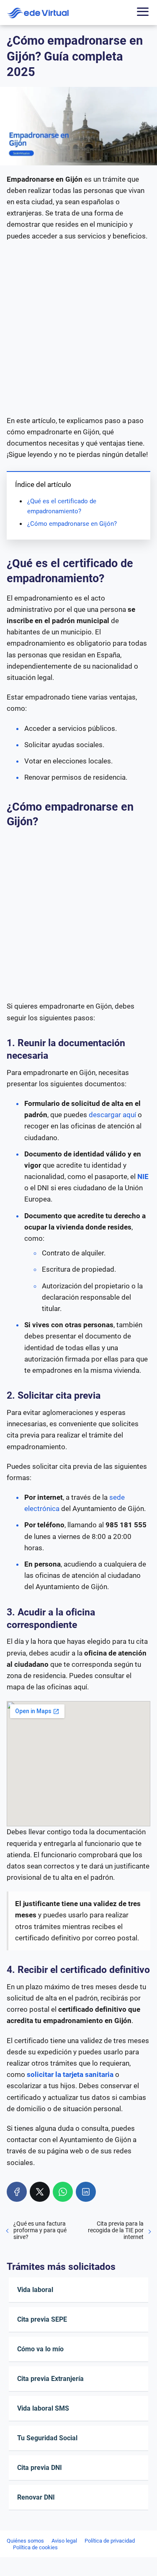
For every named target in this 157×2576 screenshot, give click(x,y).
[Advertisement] (78, 328)
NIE (143, 1176)
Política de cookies (35, 2547)
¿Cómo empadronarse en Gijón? (72, 524)
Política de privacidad (110, 2541)
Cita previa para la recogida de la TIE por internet (116, 2230)
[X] (40, 2192)
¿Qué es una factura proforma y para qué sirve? (40, 2230)
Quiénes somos (25, 2541)
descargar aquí (112, 1115)
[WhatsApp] (63, 2192)
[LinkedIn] (86, 2192)
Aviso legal (64, 2541)
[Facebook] (17, 2192)
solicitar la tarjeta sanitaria (70, 2074)
